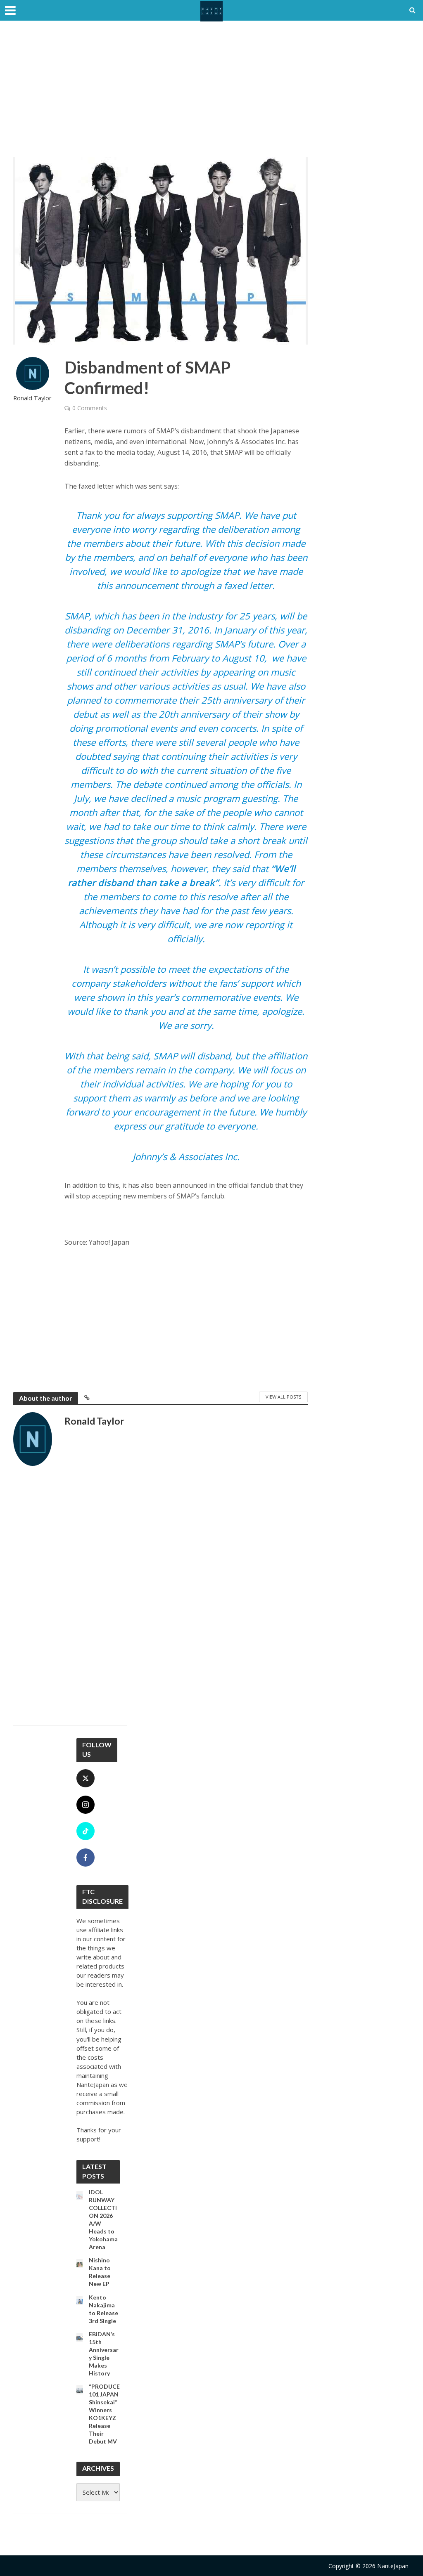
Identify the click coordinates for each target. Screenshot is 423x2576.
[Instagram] (86, 1805)
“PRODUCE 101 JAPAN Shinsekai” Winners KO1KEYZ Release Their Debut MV (104, 2414)
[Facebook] (86, 1858)
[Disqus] (160, 1600)
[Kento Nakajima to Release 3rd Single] (80, 2301)
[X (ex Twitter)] (86, 1778)
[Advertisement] (211, 95)
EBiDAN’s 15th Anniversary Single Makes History (104, 2354)
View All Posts (283, 1397)
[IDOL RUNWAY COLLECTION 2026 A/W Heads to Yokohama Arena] (80, 2196)
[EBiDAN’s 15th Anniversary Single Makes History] (80, 2337)
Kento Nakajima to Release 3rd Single (103, 2309)
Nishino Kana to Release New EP (100, 2272)
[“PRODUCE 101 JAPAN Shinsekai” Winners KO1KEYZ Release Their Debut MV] (80, 2390)
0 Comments (90, 408)
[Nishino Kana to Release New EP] (80, 2264)
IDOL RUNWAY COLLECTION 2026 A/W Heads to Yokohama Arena (103, 2219)
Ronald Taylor (32, 398)
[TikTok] (86, 1831)
